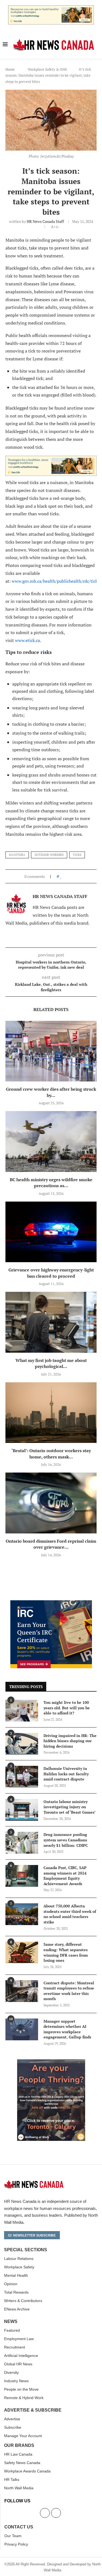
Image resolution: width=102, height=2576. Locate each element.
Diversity (11, 2372)
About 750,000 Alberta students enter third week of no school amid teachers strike (70, 1914)
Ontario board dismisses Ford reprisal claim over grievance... (51, 1544)
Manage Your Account (23, 2436)
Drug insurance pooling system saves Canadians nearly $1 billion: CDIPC (66, 1840)
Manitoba (17, 855)
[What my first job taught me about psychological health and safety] (51, 1322)
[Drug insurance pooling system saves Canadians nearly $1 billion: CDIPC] (22, 1843)
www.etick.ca (27, 640)
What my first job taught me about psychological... (51, 1363)
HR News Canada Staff (45, 221)
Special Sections (26, 2250)
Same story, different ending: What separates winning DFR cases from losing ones (66, 1952)
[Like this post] (61, 876)
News (11, 2322)
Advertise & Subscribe (33, 2410)
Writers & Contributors (23, 2301)
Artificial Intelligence (21, 2356)
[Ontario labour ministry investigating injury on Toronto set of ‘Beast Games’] (22, 1810)
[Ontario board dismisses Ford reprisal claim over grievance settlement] (51, 1503)
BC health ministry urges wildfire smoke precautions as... (51, 1183)
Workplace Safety (19, 2267)
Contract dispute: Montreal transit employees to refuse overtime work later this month (69, 1991)
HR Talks (12, 2480)
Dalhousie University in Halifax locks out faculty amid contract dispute (66, 1774)
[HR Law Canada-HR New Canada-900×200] (51, 460)
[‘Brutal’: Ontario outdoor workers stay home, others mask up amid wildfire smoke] (51, 1413)
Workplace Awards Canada (27, 2471)
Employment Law (19, 2339)
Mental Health (16, 2275)
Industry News (16, 2381)
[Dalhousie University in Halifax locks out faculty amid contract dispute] (22, 1777)
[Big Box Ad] (51, 2062)
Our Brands (19, 2446)
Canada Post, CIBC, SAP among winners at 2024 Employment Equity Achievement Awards (65, 1876)
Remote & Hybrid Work (24, 2398)
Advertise (12, 2419)
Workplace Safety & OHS (47, 69)
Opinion (11, 2284)
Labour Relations (19, 2259)
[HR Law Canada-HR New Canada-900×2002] (51, 8)
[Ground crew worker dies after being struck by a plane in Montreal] (51, 1051)
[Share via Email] (78, 876)
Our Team (13, 2536)
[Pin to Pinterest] (73, 876)
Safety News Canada (22, 2463)
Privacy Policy (16, 2544)
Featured (12, 2330)
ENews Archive (17, 2309)
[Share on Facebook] (66, 876)
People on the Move (21, 2389)
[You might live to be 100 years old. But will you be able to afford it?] (22, 1711)
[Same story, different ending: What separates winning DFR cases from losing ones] (22, 1953)
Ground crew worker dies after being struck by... (51, 1092)
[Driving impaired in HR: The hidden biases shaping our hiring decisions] (22, 1744)
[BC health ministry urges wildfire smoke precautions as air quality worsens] (51, 1141)
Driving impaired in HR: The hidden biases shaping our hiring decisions (70, 1741)
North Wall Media (19, 2488)
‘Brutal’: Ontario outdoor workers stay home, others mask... (51, 1454)
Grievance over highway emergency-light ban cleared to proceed (51, 1273)
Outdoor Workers (49, 855)
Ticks (77, 855)
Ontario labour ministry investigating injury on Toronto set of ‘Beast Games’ (69, 1807)
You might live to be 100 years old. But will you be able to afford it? (67, 1708)
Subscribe (13, 2427)
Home (10, 69)
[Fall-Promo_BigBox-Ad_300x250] (51, 1603)
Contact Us (19, 2527)
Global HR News (18, 2364)
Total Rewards (16, 2292)
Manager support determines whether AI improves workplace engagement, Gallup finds (67, 2029)
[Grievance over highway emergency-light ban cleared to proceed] (51, 1232)
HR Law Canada (18, 2454)
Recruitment (15, 2347)
